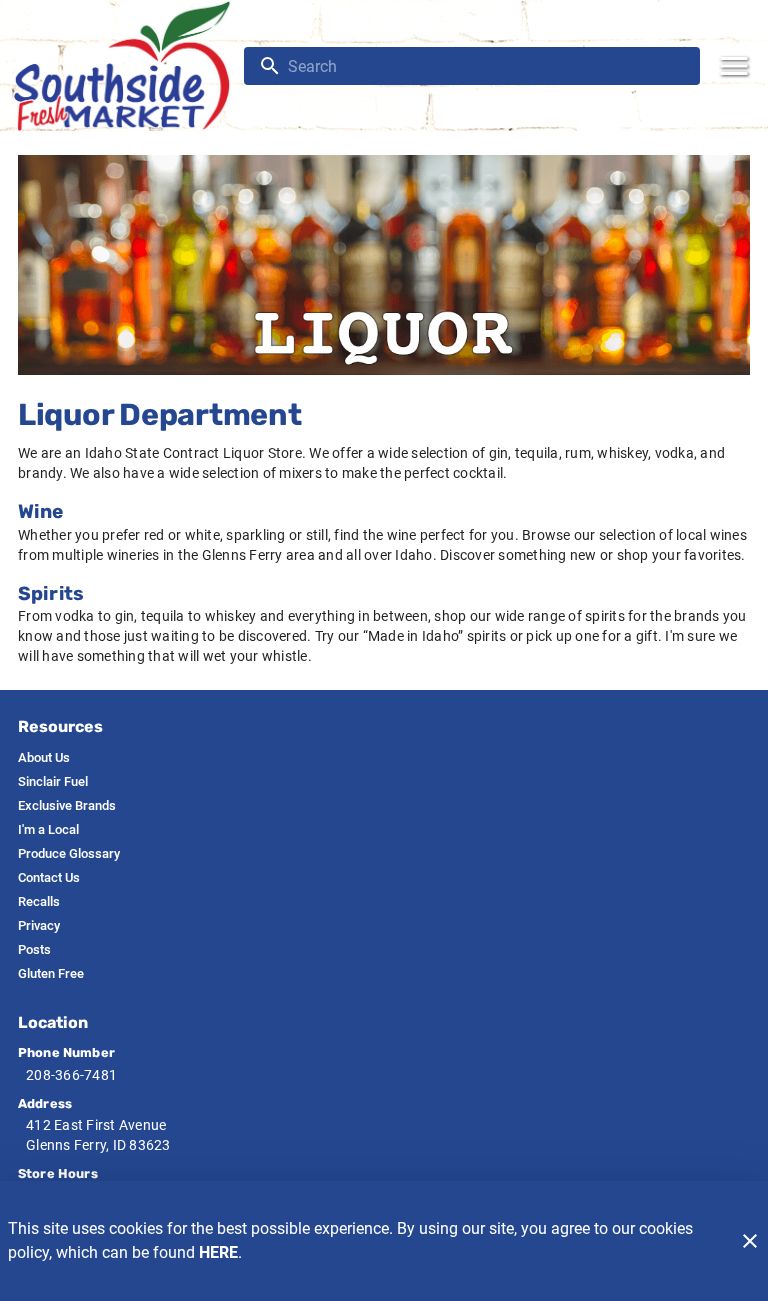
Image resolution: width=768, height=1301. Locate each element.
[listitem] (44, 758)
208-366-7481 (71, 1075)
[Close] (750, 1241)
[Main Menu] (734, 66)
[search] (486, 66)
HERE (218, 1252)
